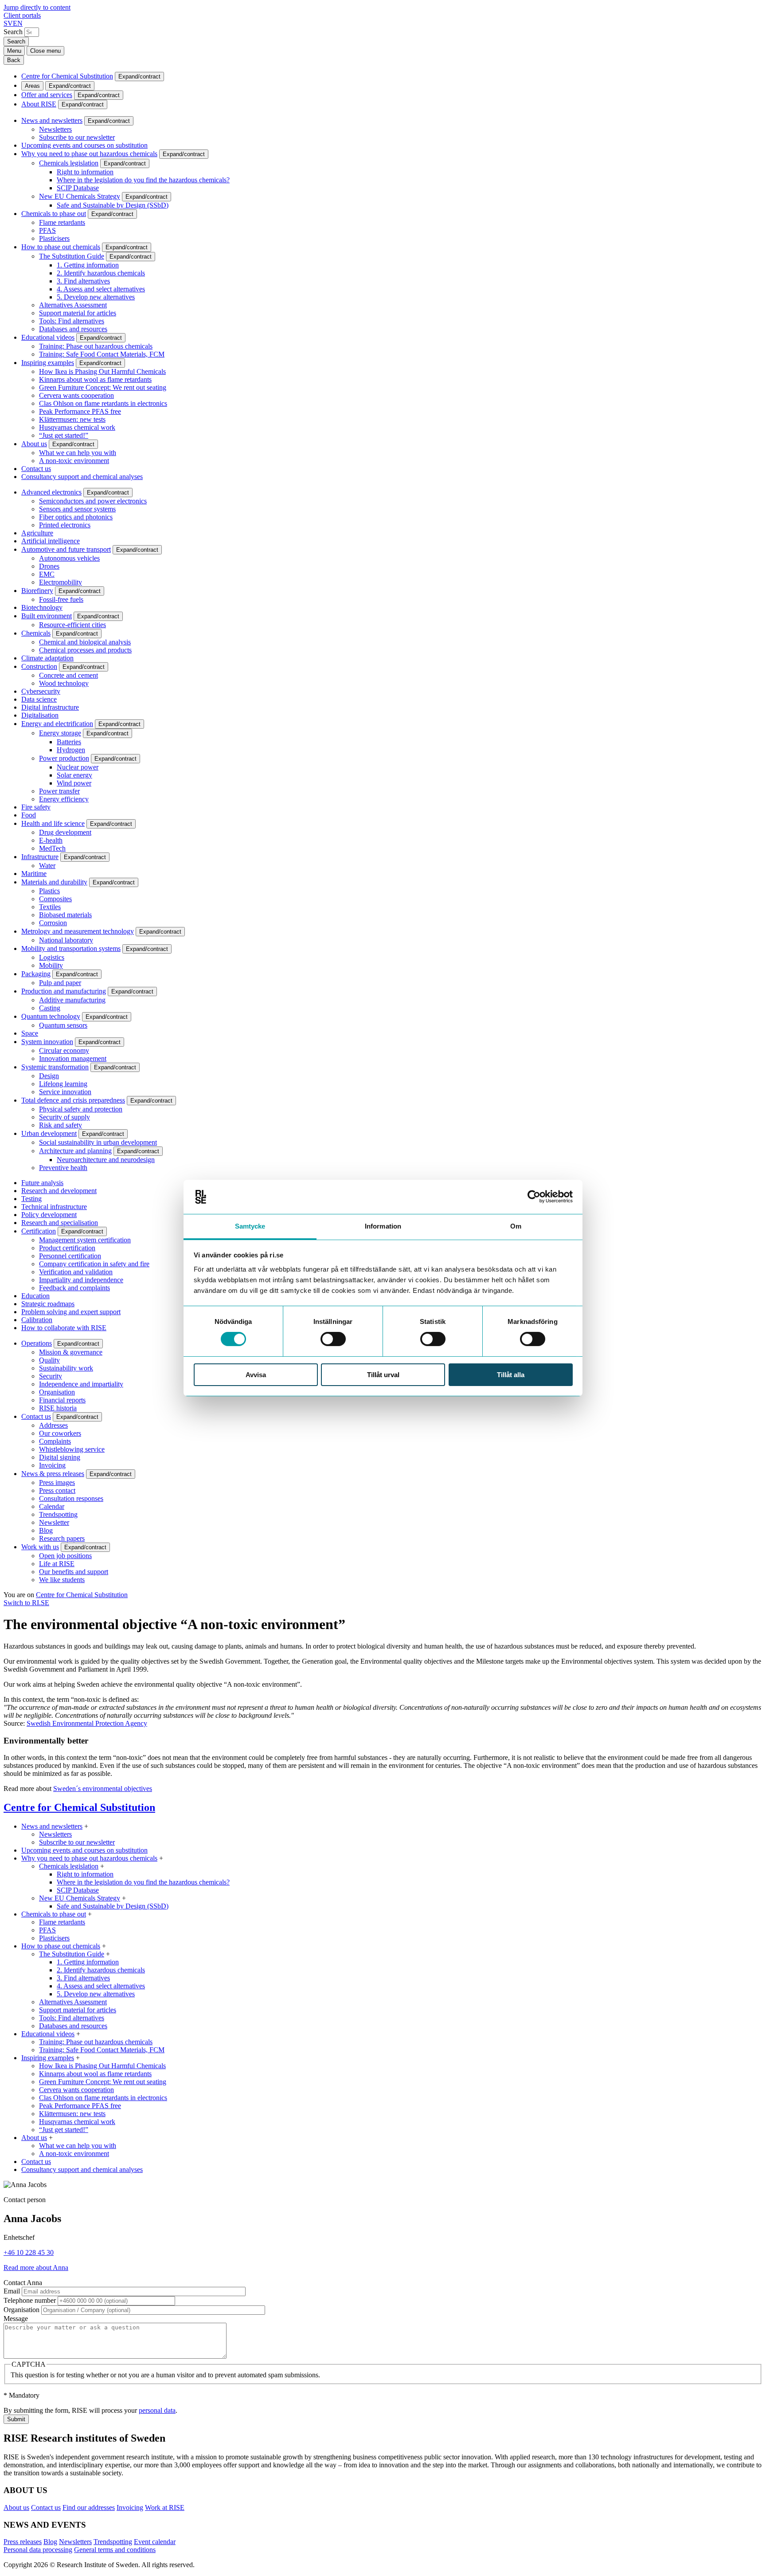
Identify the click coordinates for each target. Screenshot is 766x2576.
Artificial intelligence (51, 541)
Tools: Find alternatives (72, 321)
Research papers (62, 1538)
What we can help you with (78, 453)
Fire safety (36, 807)
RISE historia (58, 1408)
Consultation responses (71, 1498)
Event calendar (155, 2542)
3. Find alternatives (83, 281)
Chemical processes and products (85, 650)
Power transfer (59, 791)
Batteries (69, 742)
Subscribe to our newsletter (77, 137)
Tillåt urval (383, 1375)
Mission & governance (71, 1352)
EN (18, 23)
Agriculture (37, 533)
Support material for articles (78, 313)
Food (29, 815)
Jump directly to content (37, 7)
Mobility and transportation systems (71, 948)
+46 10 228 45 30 (29, 2252)
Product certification (67, 1248)
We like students (62, 1580)
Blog (46, 1530)
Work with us (40, 1547)
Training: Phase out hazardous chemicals (96, 346)
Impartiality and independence (81, 1280)
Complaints (55, 1441)
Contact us (36, 469)
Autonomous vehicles (69, 558)
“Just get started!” (64, 435)
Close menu (45, 51)
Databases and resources (73, 329)
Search (13, 32)
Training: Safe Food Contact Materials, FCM (102, 354)
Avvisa (256, 1375)
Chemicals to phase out (54, 214)
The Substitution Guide (72, 256)
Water (47, 866)
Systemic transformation (55, 1067)
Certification (39, 1231)
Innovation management (73, 1058)
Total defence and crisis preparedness (73, 1100)
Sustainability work (66, 1368)
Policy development (49, 1215)
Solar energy (74, 775)
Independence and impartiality (81, 1384)
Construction (39, 666)
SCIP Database (78, 188)
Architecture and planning (75, 1151)
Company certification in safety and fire (94, 1264)
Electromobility (61, 582)
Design (49, 1076)
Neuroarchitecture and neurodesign (106, 1160)
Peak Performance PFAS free (80, 411)
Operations (37, 1343)
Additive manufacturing (72, 1000)
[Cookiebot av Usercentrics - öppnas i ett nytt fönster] (534, 1197)
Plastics (49, 891)
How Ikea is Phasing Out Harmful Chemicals (102, 371)
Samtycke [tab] (250, 1226)
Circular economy (64, 1050)
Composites (55, 899)
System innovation (47, 1042)
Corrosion (53, 923)
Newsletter (54, 1522)
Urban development (49, 1133)
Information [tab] (383, 1226)
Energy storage (60, 733)
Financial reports (62, 1400)
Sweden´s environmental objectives (103, 1789)
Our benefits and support (74, 1572)
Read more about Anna (36, 2268)
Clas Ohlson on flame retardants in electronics (103, 403)
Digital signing (60, 1457)
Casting (50, 1008)
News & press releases (53, 1474)
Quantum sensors (63, 1025)
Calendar (52, 1506)
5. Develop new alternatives (96, 297)
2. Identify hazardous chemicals (101, 273)
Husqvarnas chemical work (77, 427)
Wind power (74, 783)
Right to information (85, 172)
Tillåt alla (511, 1375)
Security (51, 1376)
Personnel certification (70, 1256)
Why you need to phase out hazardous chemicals (89, 154)
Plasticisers (54, 238)
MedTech (52, 848)
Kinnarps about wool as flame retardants (95, 379)
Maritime (34, 874)
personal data (157, 2410)
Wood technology (64, 683)
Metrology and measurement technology (78, 931)
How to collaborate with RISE (64, 1328)
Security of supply (64, 1117)
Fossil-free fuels (61, 599)
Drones (49, 566)
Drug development (65, 832)
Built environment (47, 616)
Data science (39, 699)
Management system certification (85, 1240)
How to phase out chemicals (61, 247)
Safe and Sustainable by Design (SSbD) (113, 205)
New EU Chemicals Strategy (80, 196)
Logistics (52, 957)
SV (8, 23)
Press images (57, 1482)
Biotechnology (42, 607)
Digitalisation (40, 715)
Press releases (23, 2542)
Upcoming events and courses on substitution (84, 145)
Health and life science (53, 823)
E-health (51, 840)
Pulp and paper (60, 983)
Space (30, 1033)
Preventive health (63, 1168)
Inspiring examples (48, 363)
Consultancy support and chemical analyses (82, 477)
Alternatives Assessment (73, 305)
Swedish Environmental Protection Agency (87, 1723)
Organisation (57, 1392)
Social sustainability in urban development (98, 1142)
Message (16, 2319)
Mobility (51, 965)
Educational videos (48, 337)
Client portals (22, 15)
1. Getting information (88, 265)
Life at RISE (57, 1564)
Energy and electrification (57, 724)
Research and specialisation (60, 1223)
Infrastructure (40, 857)
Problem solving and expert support (71, 1312)
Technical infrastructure (54, 1207)
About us (34, 444)
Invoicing (52, 1465)
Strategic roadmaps (48, 1304)
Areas (32, 86)
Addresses (53, 1425)
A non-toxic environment (74, 461)
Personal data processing (38, 2550)
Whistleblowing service (72, 1449)
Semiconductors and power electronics (93, 501)
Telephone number (30, 2300)
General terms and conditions (115, 2550)
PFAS (47, 230)
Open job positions (65, 1556)
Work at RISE (165, 2507)
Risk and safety (61, 1125)
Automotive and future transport (66, 549)
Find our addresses (89, 2507)
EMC (47, 574)
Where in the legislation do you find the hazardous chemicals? (143, 180)
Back (14, 60)
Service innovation (65, 1092)
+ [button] (86, 1826)
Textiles (50, 907)
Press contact (57, 1490)
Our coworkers (60, 1433)
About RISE (39, 104)
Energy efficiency (64, 799)
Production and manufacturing (64, 991)
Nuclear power (78, 767)
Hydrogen (71, 750)
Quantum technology (51, 1016)
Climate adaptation (47, 658)
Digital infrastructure (50, 707)
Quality (49, 1360)
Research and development (59, 1191)
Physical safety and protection (81, 1109)
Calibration (37, 1320)
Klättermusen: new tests (72, 419)
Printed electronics (65, 525)
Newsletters (55, 129)
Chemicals (36, 633)
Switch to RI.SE (26, 1603)
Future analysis (42, 1183)
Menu (14, 51)
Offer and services (47, 95)
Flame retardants (62, 222)
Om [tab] (516, 1226)
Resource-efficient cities (72, 625)
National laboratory (66, 940)
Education (35, 1296)
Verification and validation (76, 1272)
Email (12, 2291)
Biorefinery (37, 591)
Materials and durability (54, 882)
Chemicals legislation (69, 163)
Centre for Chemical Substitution (67, 76)
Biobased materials (65, 915)
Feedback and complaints (74, 1288)
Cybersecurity (41, 691)
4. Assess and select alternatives (101, 289)
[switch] (333, 1339)
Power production (64, 758)
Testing (31, 1199)
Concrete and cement (68, 675)
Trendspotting (58, 1514)
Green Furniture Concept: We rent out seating (103, 387)
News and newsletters (52, 120)
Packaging (36, 974)
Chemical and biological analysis (85, 642)
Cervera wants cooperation (76, 395)
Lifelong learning (63, 1084)
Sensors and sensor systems (77, 509)
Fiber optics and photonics (76, 517)
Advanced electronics (51, 492)
